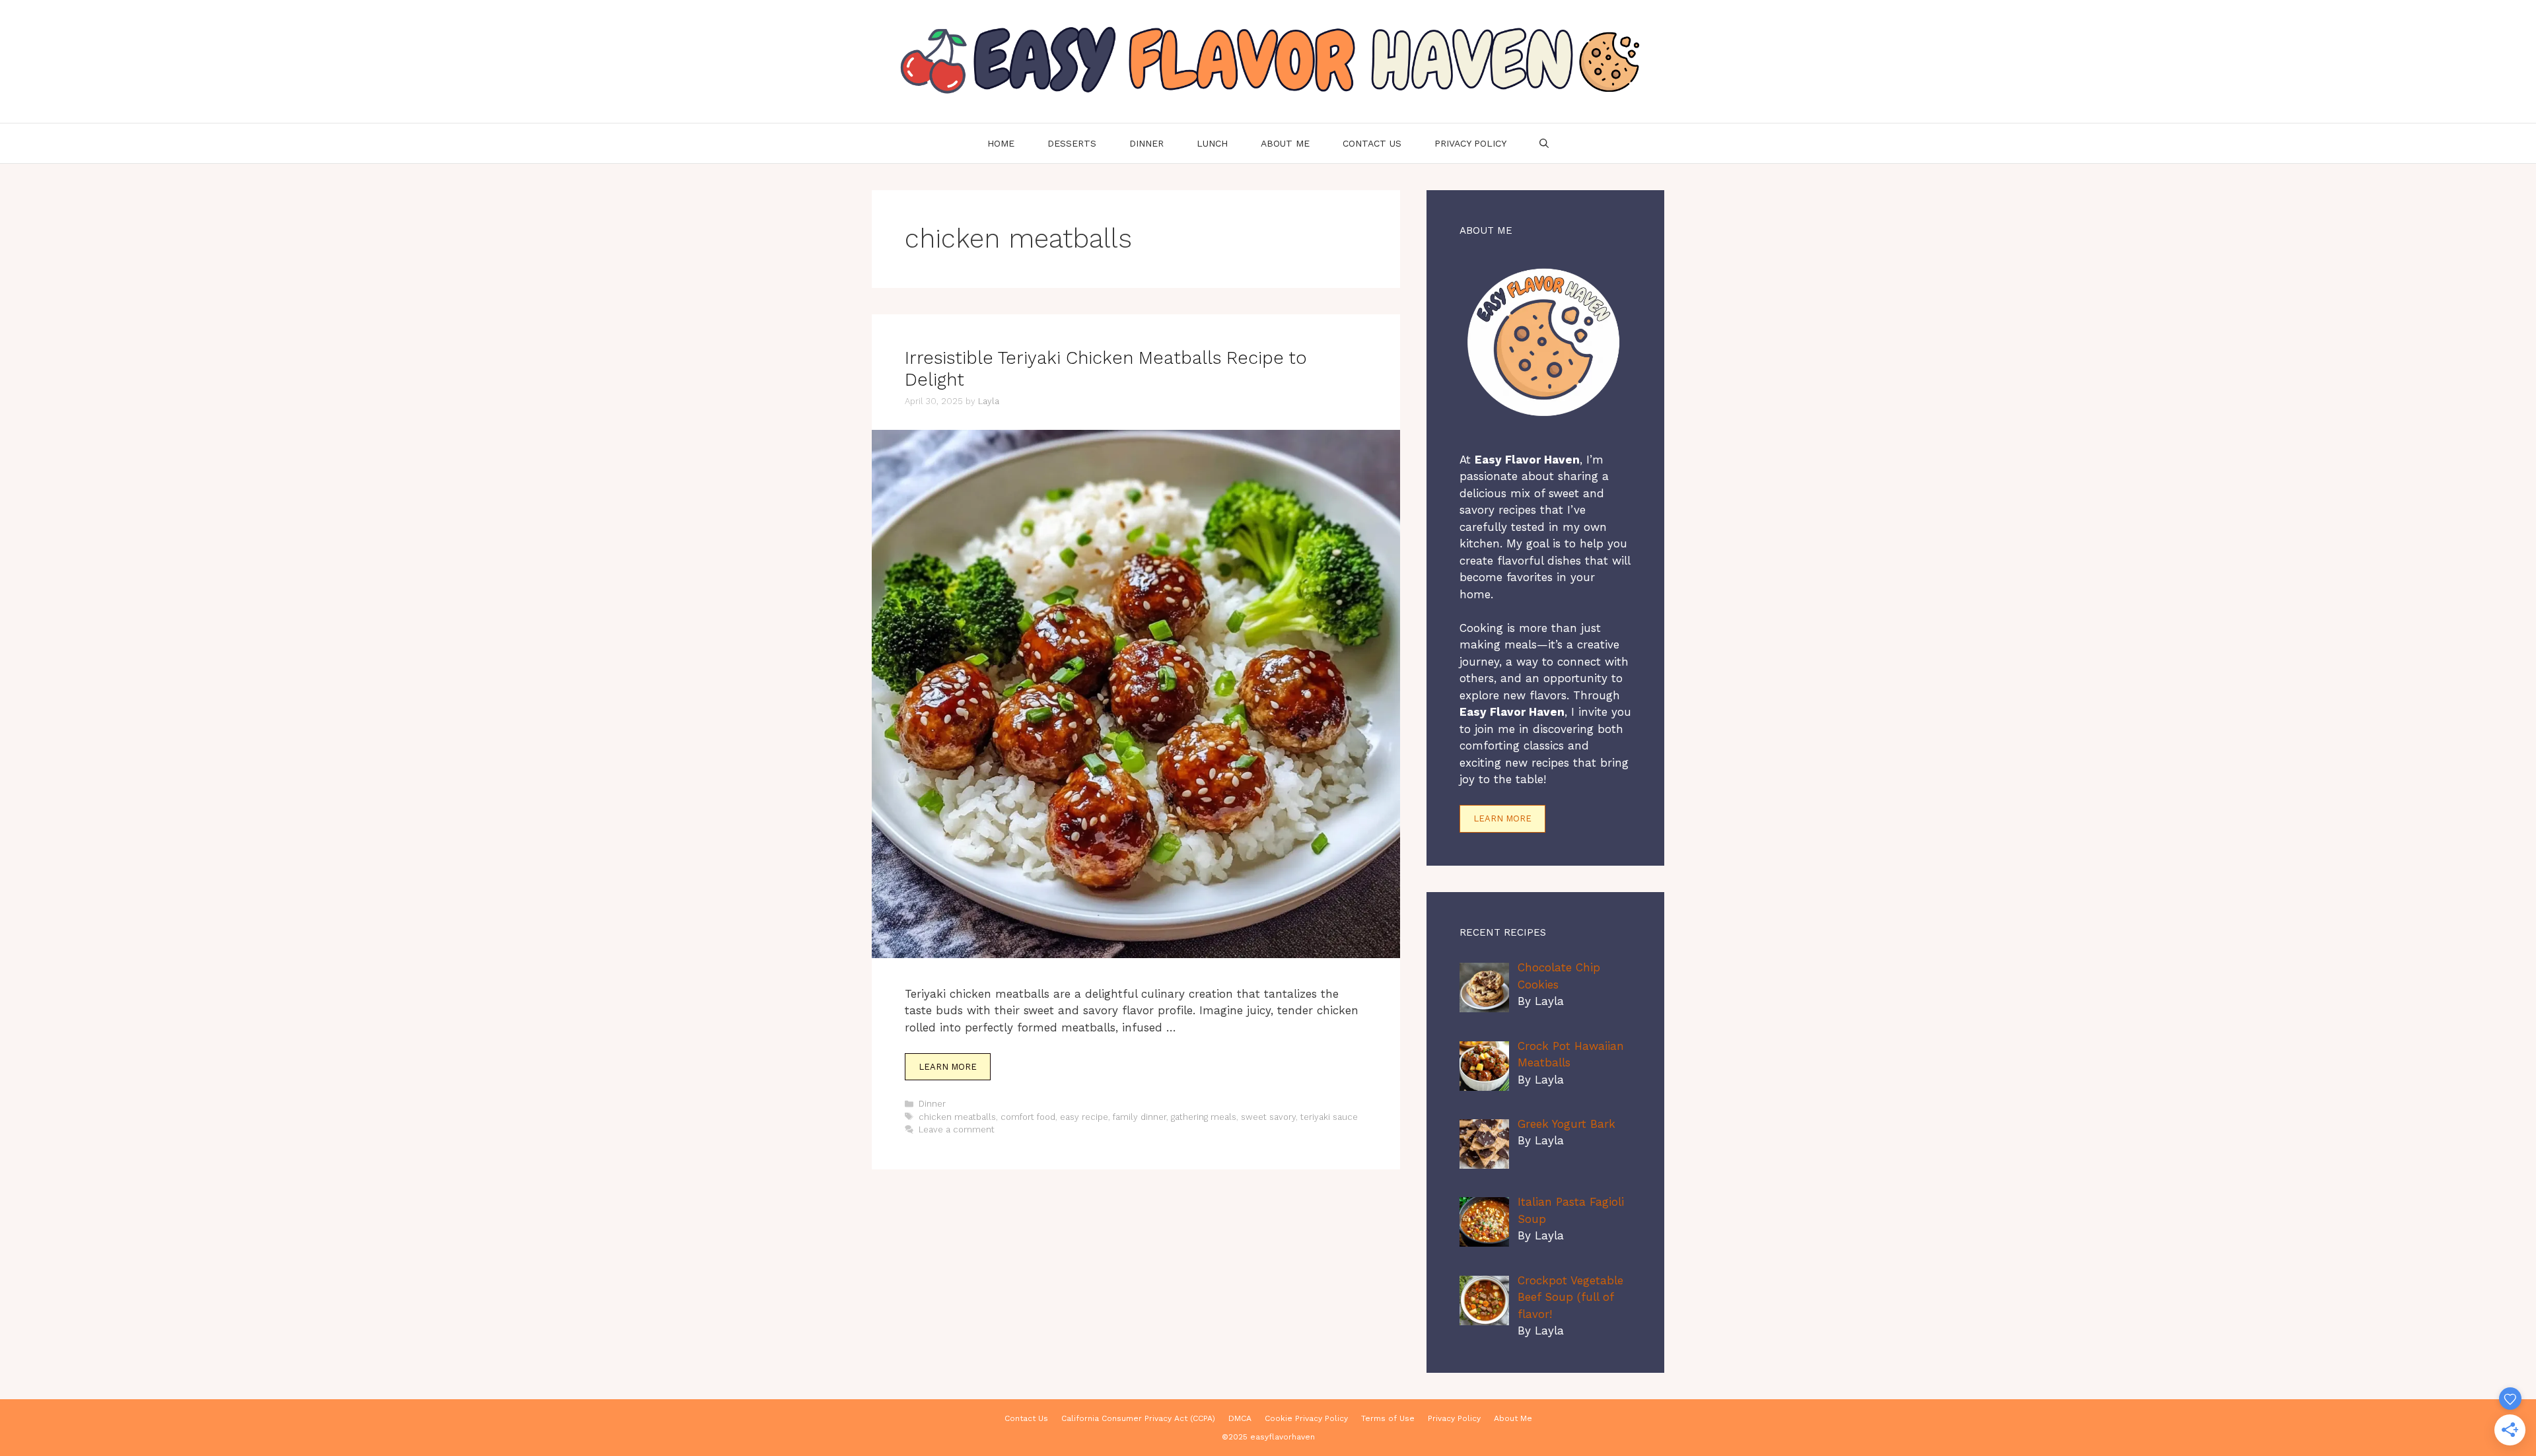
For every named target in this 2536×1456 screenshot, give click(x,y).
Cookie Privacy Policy (1306, 1418)
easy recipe (1084, 1117)
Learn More (948, 1067)
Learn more (1502, 818)
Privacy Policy (1470, 143)
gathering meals (1204, 1117)
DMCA (1240, 1418)
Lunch (1212, 143)
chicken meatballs (957, 1117)
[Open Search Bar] (1544, 143)
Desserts (1072, 143)
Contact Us (1372, 143)
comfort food (1028, 1117)
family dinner (1140, 1117)
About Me (1285, 143)
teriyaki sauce (1329, 1117)
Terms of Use (1388, 1418)
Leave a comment (957, 1129)
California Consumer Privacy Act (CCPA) (1138, 1418)
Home (1001, 143)
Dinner (1146, 143)
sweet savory (1268, 1117)
